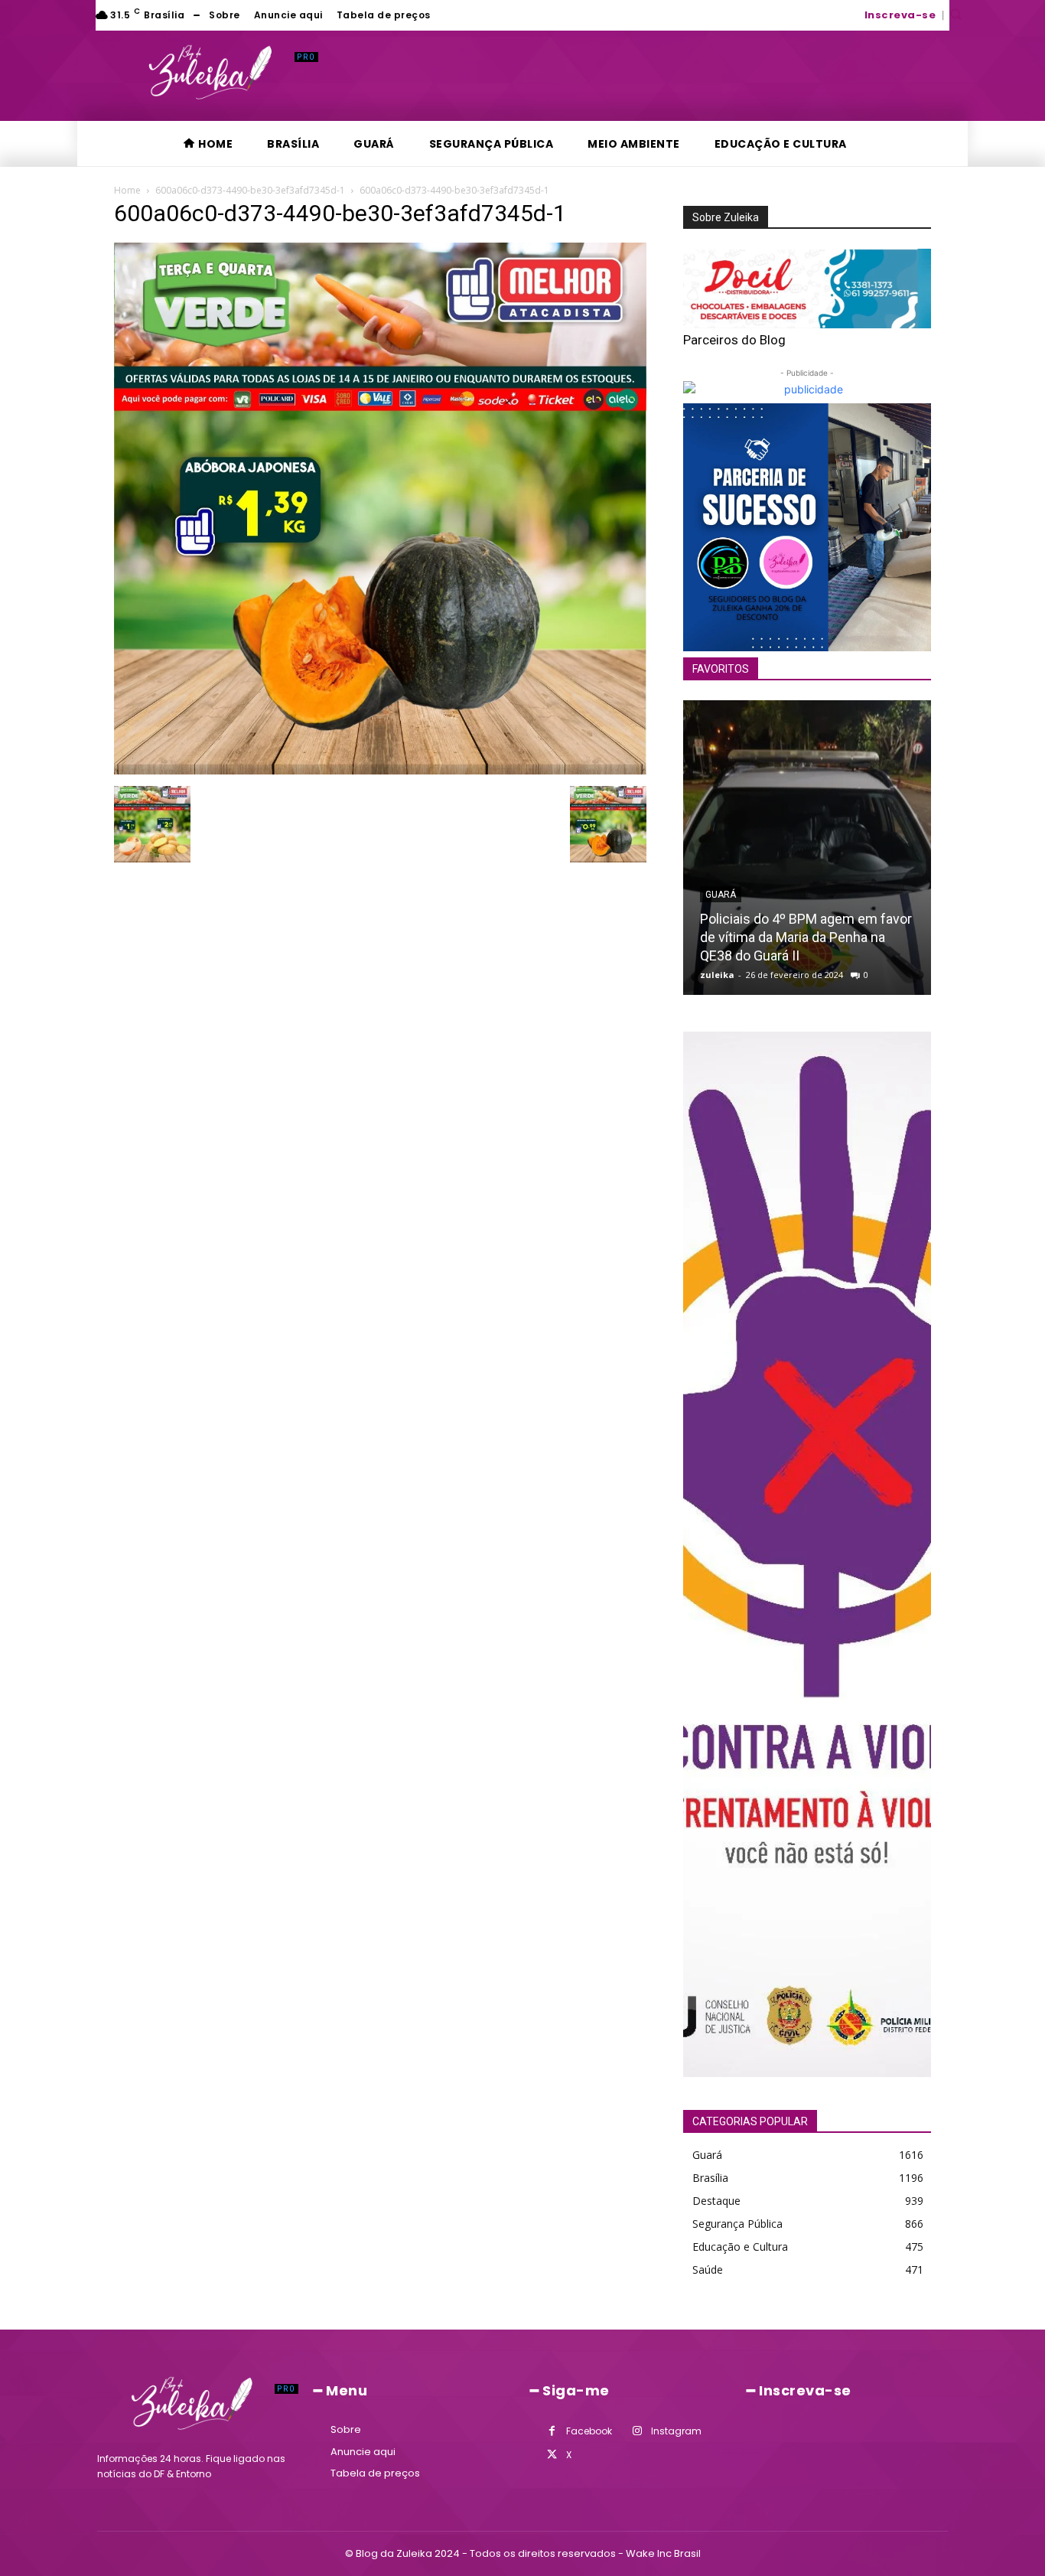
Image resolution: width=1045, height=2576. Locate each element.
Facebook (589, 2431)
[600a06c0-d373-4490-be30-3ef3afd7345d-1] (380, 770)
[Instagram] (637, 2431)
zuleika (717, 975)
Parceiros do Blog (734, 340)
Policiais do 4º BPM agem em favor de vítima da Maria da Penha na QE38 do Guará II (806, 937)
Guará (721, 895)
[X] (552, 2455)
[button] (955, 14)
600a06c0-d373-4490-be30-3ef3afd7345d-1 (250, 190)
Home (127, 190)
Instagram (676, 2431)
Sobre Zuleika (726, 217)
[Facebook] (552, 2431)
